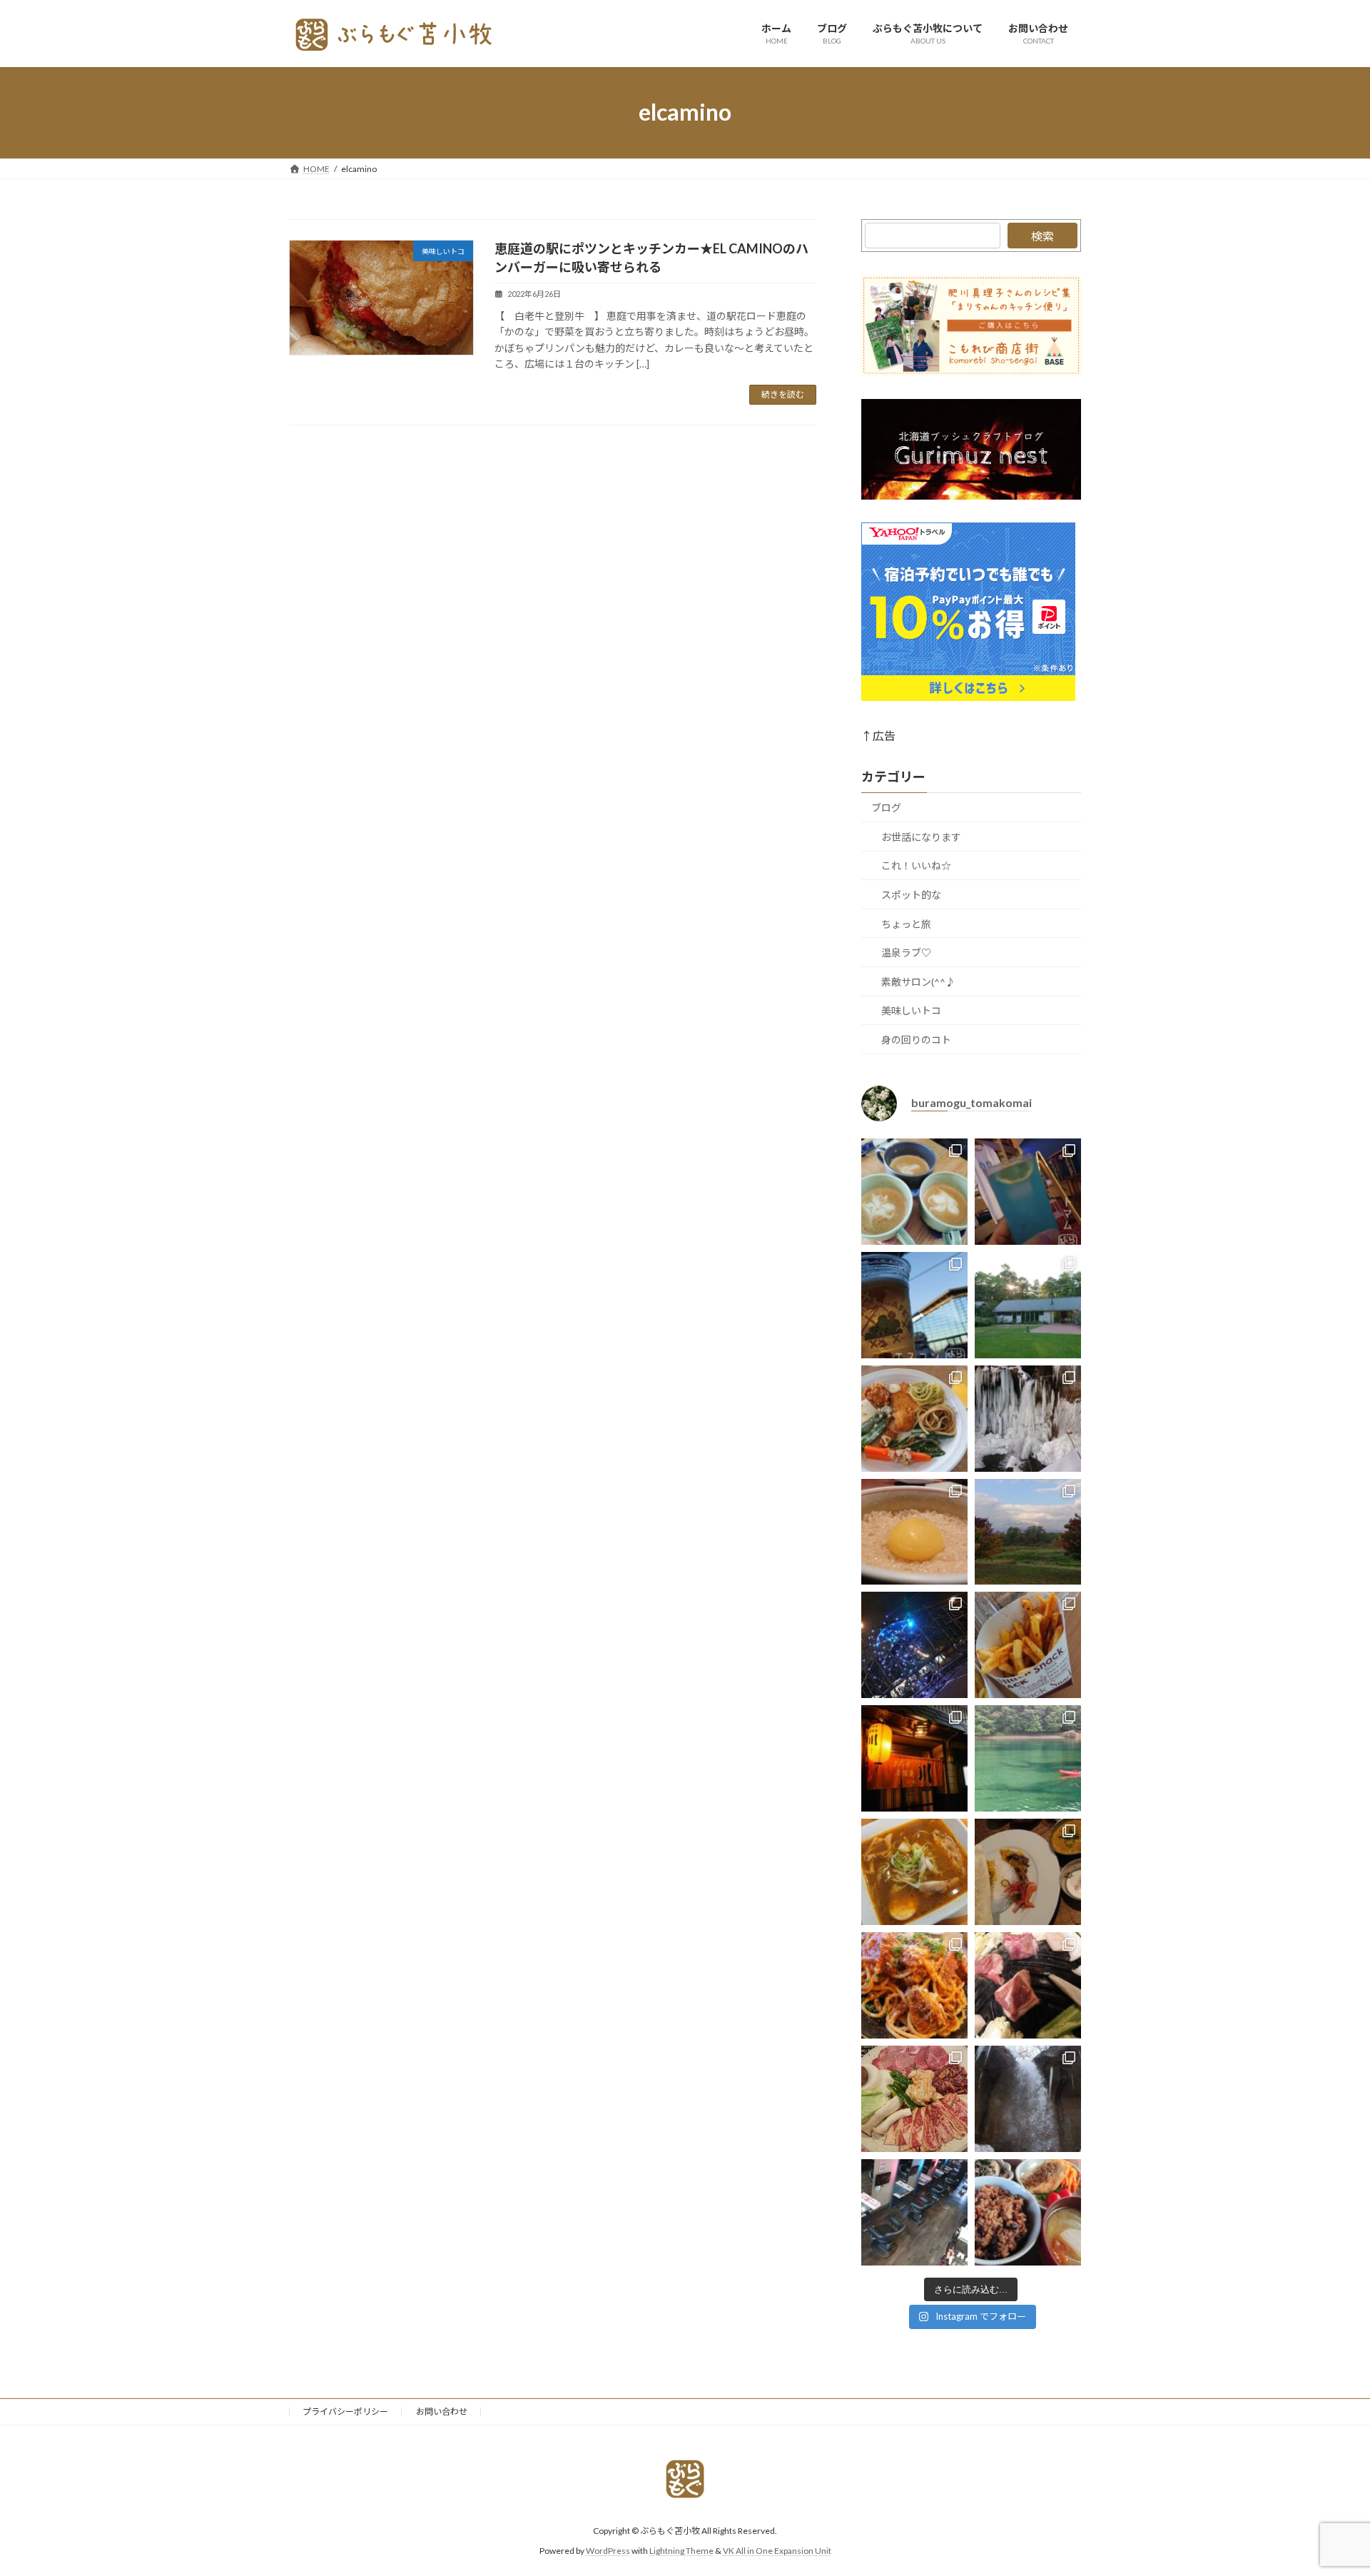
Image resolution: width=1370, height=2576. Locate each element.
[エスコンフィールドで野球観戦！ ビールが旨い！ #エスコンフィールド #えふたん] (914, 1304)
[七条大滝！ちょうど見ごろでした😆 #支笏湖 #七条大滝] (1028, 1418)
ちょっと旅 (906, 923)
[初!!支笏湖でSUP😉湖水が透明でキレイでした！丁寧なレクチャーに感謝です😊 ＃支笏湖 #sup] (1028, 1758)
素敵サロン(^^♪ (918, 981)
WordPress (608, 2551)
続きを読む (783, 394)
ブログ (886, 808)
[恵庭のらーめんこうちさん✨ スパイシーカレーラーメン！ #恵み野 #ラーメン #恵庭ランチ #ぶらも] (914, 1872)
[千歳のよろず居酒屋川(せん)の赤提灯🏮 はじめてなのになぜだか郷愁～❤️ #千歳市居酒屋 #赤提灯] (914, 1758)
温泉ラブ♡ (906, 953)
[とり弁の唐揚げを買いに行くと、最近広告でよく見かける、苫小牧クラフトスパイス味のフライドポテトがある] (1028, 1645)
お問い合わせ (442, 2411)
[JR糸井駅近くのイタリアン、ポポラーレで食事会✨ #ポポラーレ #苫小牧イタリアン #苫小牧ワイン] (914, 1985)
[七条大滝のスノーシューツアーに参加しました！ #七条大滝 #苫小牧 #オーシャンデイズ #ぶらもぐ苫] (1028, 2099)
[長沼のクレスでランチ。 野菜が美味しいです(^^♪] (914, 1418)
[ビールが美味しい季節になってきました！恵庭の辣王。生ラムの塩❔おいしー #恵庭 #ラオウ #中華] (1028, 1985)
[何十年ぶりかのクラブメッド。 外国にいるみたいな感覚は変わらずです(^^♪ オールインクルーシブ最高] (1028, 1191)
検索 (1042, 236)
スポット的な (911, 895)
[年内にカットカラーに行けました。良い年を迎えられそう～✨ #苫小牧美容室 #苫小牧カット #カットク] (914, 2212)
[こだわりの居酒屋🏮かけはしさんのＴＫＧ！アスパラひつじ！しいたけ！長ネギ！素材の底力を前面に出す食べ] (914, 1531)
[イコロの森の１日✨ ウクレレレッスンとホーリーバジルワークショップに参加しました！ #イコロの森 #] (1028, 1304)
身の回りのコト (916, 1040)
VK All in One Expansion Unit (777, 2551)
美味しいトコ (911, 1010)
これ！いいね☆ (916, 865)
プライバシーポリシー (345, 2411)
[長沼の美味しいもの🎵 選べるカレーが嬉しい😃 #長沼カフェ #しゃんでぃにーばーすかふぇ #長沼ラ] (1028, 1872)
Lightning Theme (681, 2551)
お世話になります (921, 836)
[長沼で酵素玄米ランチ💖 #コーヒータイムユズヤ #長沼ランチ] (1028, 2212)
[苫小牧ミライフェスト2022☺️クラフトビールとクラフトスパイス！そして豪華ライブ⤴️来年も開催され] (914, 1645)
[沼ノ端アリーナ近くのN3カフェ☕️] (914, 1191)
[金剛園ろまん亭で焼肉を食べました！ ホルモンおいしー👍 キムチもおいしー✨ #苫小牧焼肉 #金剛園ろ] (914, 2099)
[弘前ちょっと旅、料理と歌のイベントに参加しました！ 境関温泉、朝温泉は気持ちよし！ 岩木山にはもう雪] (1028, 1531)
